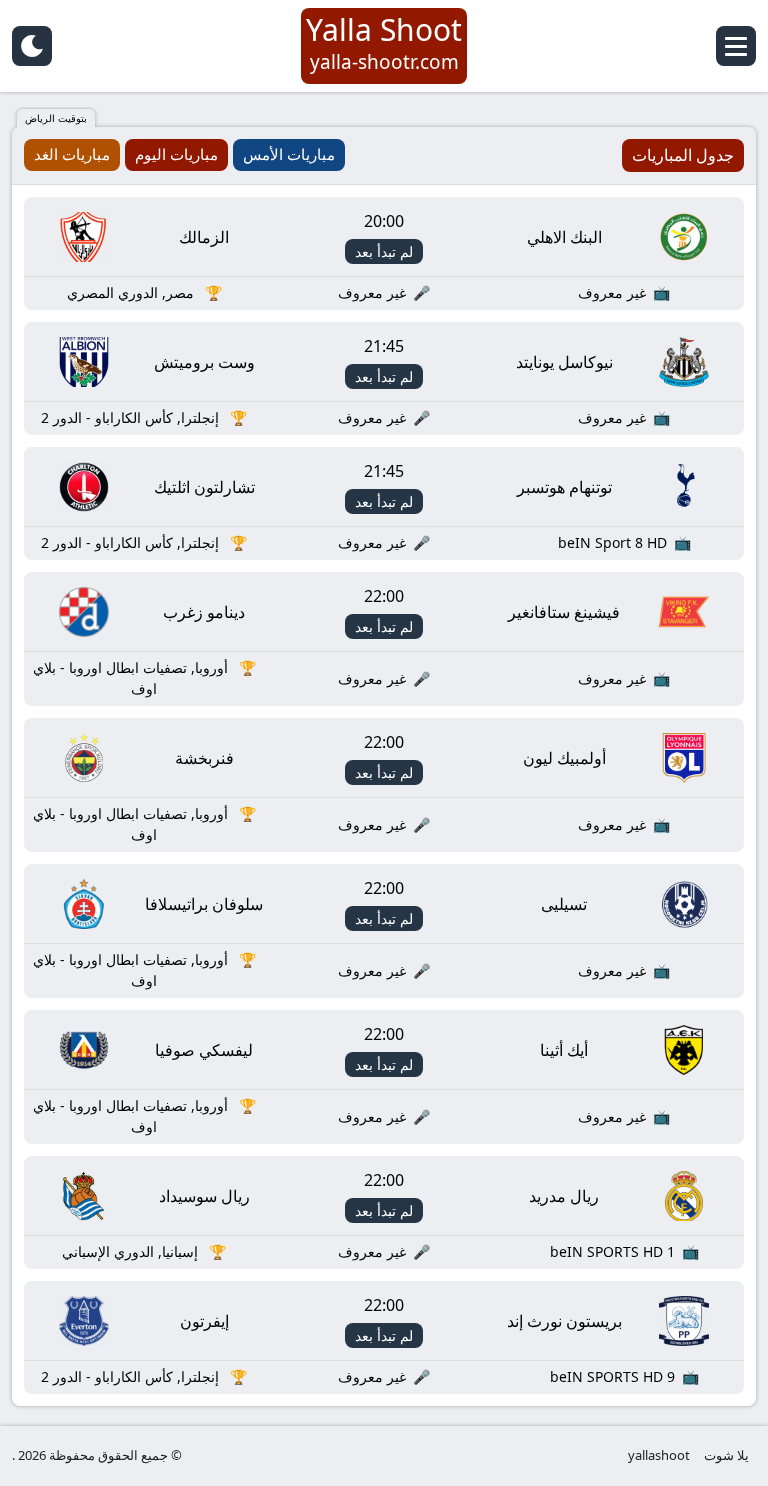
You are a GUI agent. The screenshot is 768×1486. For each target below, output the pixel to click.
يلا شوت (726, 1455)
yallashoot (659, 1455)
